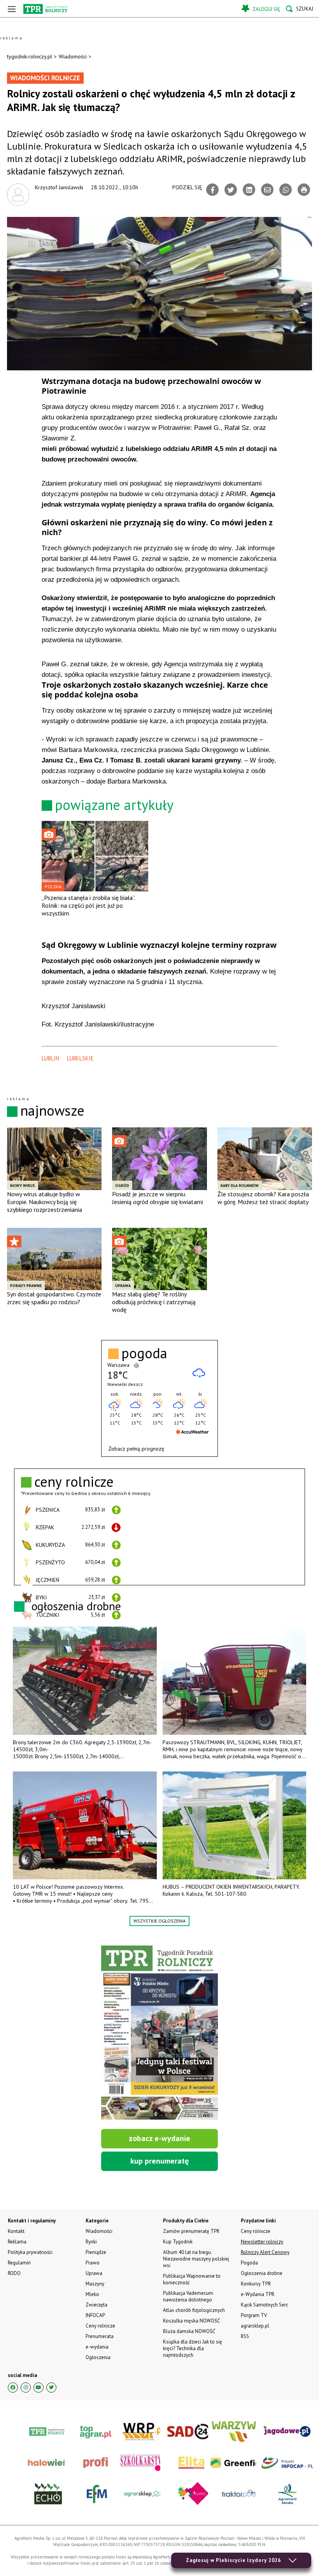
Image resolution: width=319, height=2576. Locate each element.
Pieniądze (96, 2252)
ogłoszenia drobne (76, 1606)
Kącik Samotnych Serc (265, 2305)
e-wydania (97, 2347)
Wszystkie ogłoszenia (159, 1921)
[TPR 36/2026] (159, 2033)
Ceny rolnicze (100, 2326)
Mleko (92, 2294)
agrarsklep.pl (255, 2326)
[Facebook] (212, 190)
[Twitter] (231, 190)
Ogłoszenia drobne (262, 2273)
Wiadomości (73, 56)
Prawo (93, 2263)
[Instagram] (26, 2388)
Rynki (91, 2242)
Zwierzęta (96, 2305)
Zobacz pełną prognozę (136, 1449)
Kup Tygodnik (178, 2242)
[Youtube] (39, 2388)
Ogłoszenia (98, 2357)
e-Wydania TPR (258, 2294)
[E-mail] (267, 190)
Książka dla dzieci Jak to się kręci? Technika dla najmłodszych (193, 2348)
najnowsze (52, 1110)
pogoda (144, 1353)
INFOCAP (95, 2315)
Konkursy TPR (256, 2284)
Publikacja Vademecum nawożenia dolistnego (188, 2296)
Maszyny (95, 2284)
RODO (14, 2273)
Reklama (17, 2242)
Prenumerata (100, 2336)
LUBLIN (50, 1058)
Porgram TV (254, 2315)
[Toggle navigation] (12, 9)
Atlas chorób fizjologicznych (194, 2310)
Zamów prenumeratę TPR (191, 2231)
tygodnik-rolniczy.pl (30, 56)
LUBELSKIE (80, 1058)
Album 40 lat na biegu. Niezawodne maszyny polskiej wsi (196, 2259)
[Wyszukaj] (300, 9)
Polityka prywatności (30, 2252)
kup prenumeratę (159, 2161)
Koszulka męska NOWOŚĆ (191, 2321)
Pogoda (249, 2263)
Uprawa (94, 2273)
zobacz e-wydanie (159, 2138)
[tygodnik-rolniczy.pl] (45, 9)
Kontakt (16, 2231)
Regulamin (19, 2263)
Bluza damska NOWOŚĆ (189, 2331)
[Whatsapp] (286, 190)
